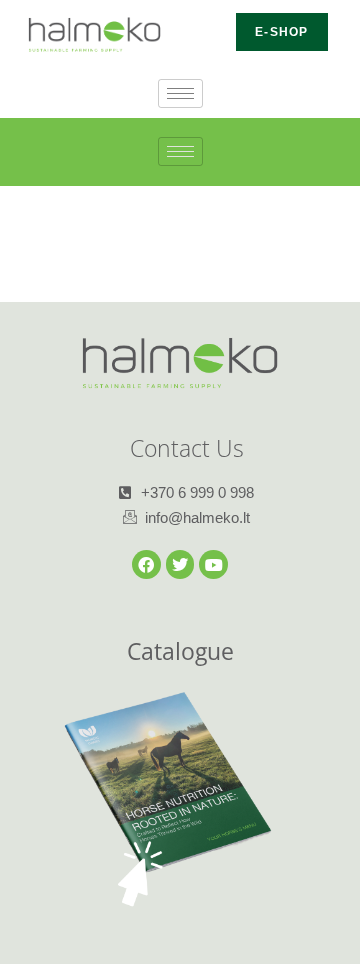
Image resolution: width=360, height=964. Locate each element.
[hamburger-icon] (180, 93)
